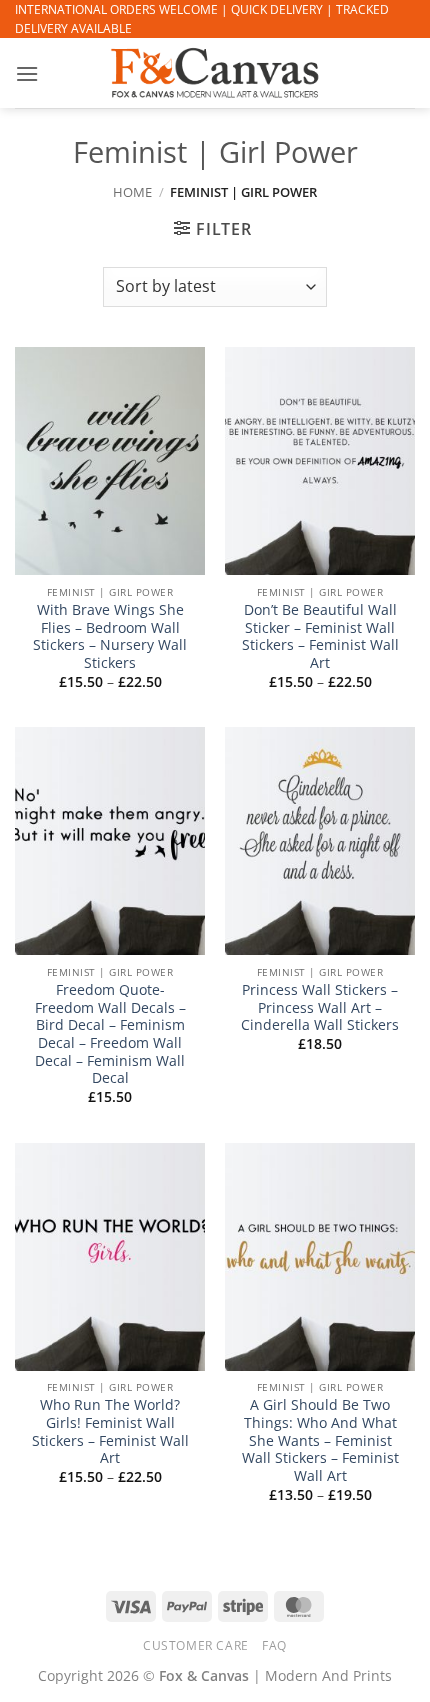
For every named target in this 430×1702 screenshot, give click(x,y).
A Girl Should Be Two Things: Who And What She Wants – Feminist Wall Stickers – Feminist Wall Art (320, 1440)
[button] (27, 73)
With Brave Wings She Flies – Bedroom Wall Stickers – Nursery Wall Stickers (110, 636)
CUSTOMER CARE (196, 1645)
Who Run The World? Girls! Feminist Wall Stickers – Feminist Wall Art (110, 1431)
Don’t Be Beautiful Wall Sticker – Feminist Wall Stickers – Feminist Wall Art (320, 636)
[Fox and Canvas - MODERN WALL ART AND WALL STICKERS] (215, 73)
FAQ (274, 1645)
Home (132, 192)
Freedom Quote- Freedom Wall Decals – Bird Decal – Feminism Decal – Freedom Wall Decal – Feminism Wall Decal (110, 1034)
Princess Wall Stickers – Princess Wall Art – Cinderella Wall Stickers (320, 1007)
